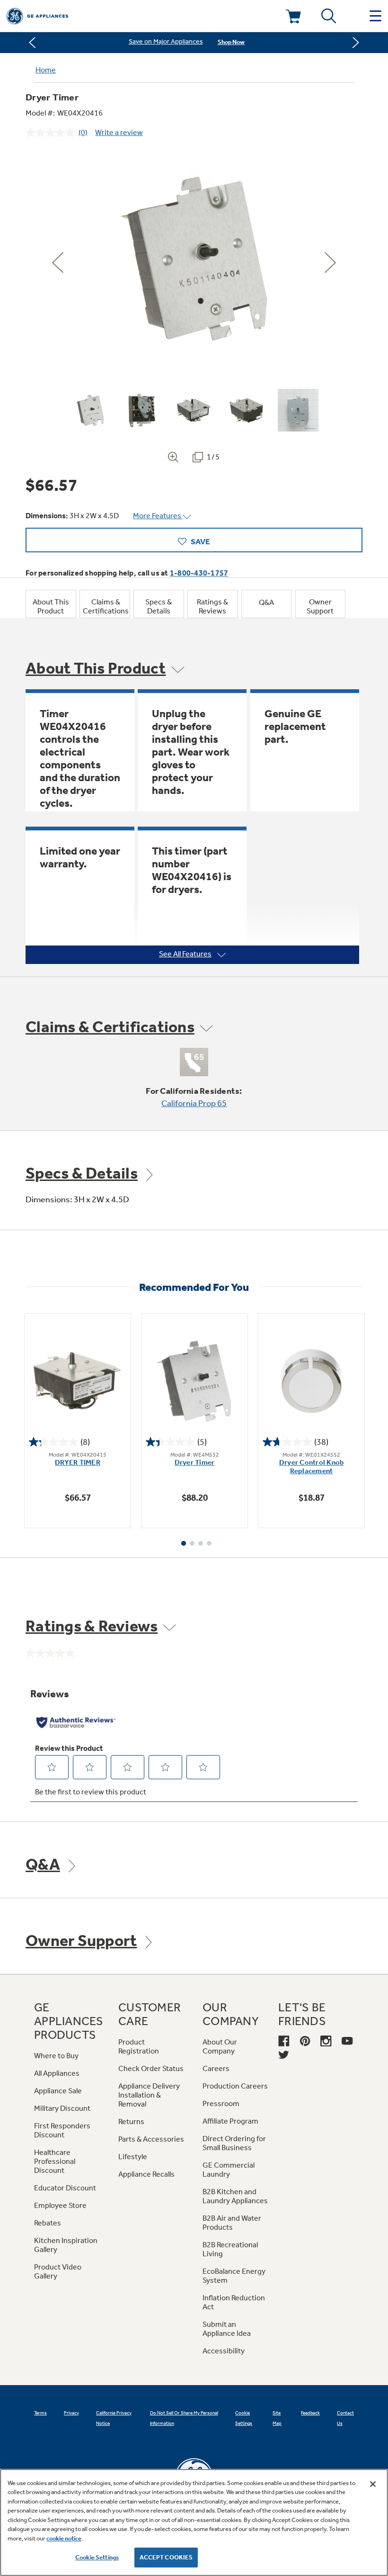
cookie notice (64, 2538)
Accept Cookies (166, 2557)
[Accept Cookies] (373, 2484)
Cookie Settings (97, 2557)
